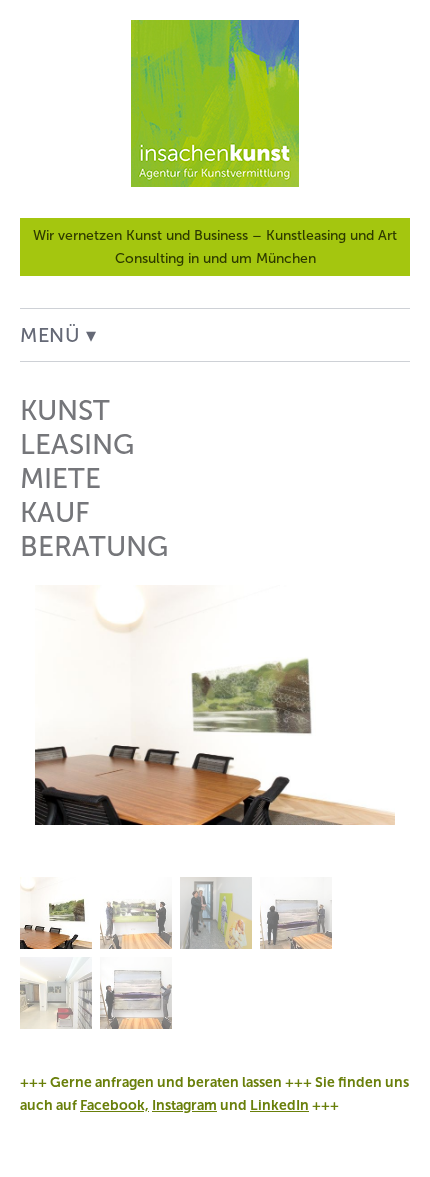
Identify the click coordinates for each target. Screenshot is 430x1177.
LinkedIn (279, 1105)
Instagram (184, 1105)
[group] (215, 807)
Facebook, (114, 1105)
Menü (50, 335)
